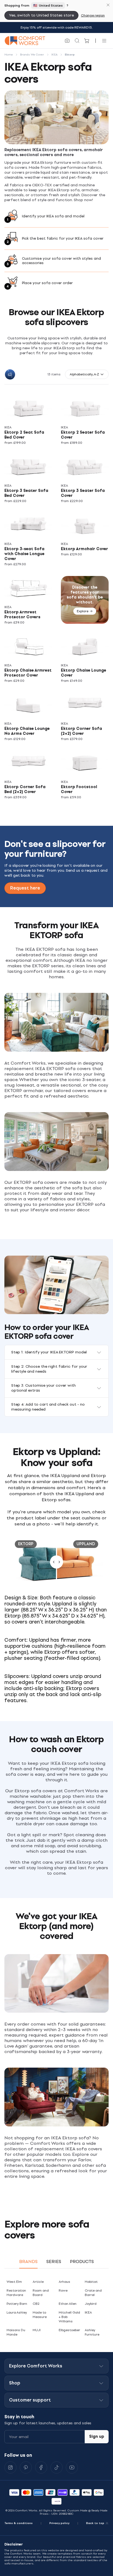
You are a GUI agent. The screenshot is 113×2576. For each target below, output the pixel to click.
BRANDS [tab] (28, 2261)
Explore (83, 611)
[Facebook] (41, 2467)
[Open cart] (87, 41)
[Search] (77, 41)
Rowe (63, 2290)
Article (38, 2282)
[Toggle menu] (104, 41)
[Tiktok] (56, 2467)
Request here (25, 888)
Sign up (97, 2437)
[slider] (56, 1562)
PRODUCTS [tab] (82, 2261)
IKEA (88, 2312)
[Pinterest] (26, 2467)
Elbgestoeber (69, 2330)
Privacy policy (59, 2523)
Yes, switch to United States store (41, 15)
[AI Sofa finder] (67, 41)
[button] (87, 374)
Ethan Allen (68, 2304)
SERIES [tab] (54, 2261)
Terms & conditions (19, 2523)
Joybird (91, 2304)
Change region (93, 15)
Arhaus (64, 2282)
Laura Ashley (17, 2312)
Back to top (95, 2523)
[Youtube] (72, 2467)
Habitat (91, 2282)
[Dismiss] (108, 5)
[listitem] (30, 420)
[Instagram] (10, 2467)
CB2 (36, 2304)
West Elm (14, 2282)
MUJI (37, 2330)
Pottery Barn (17, 2304)
